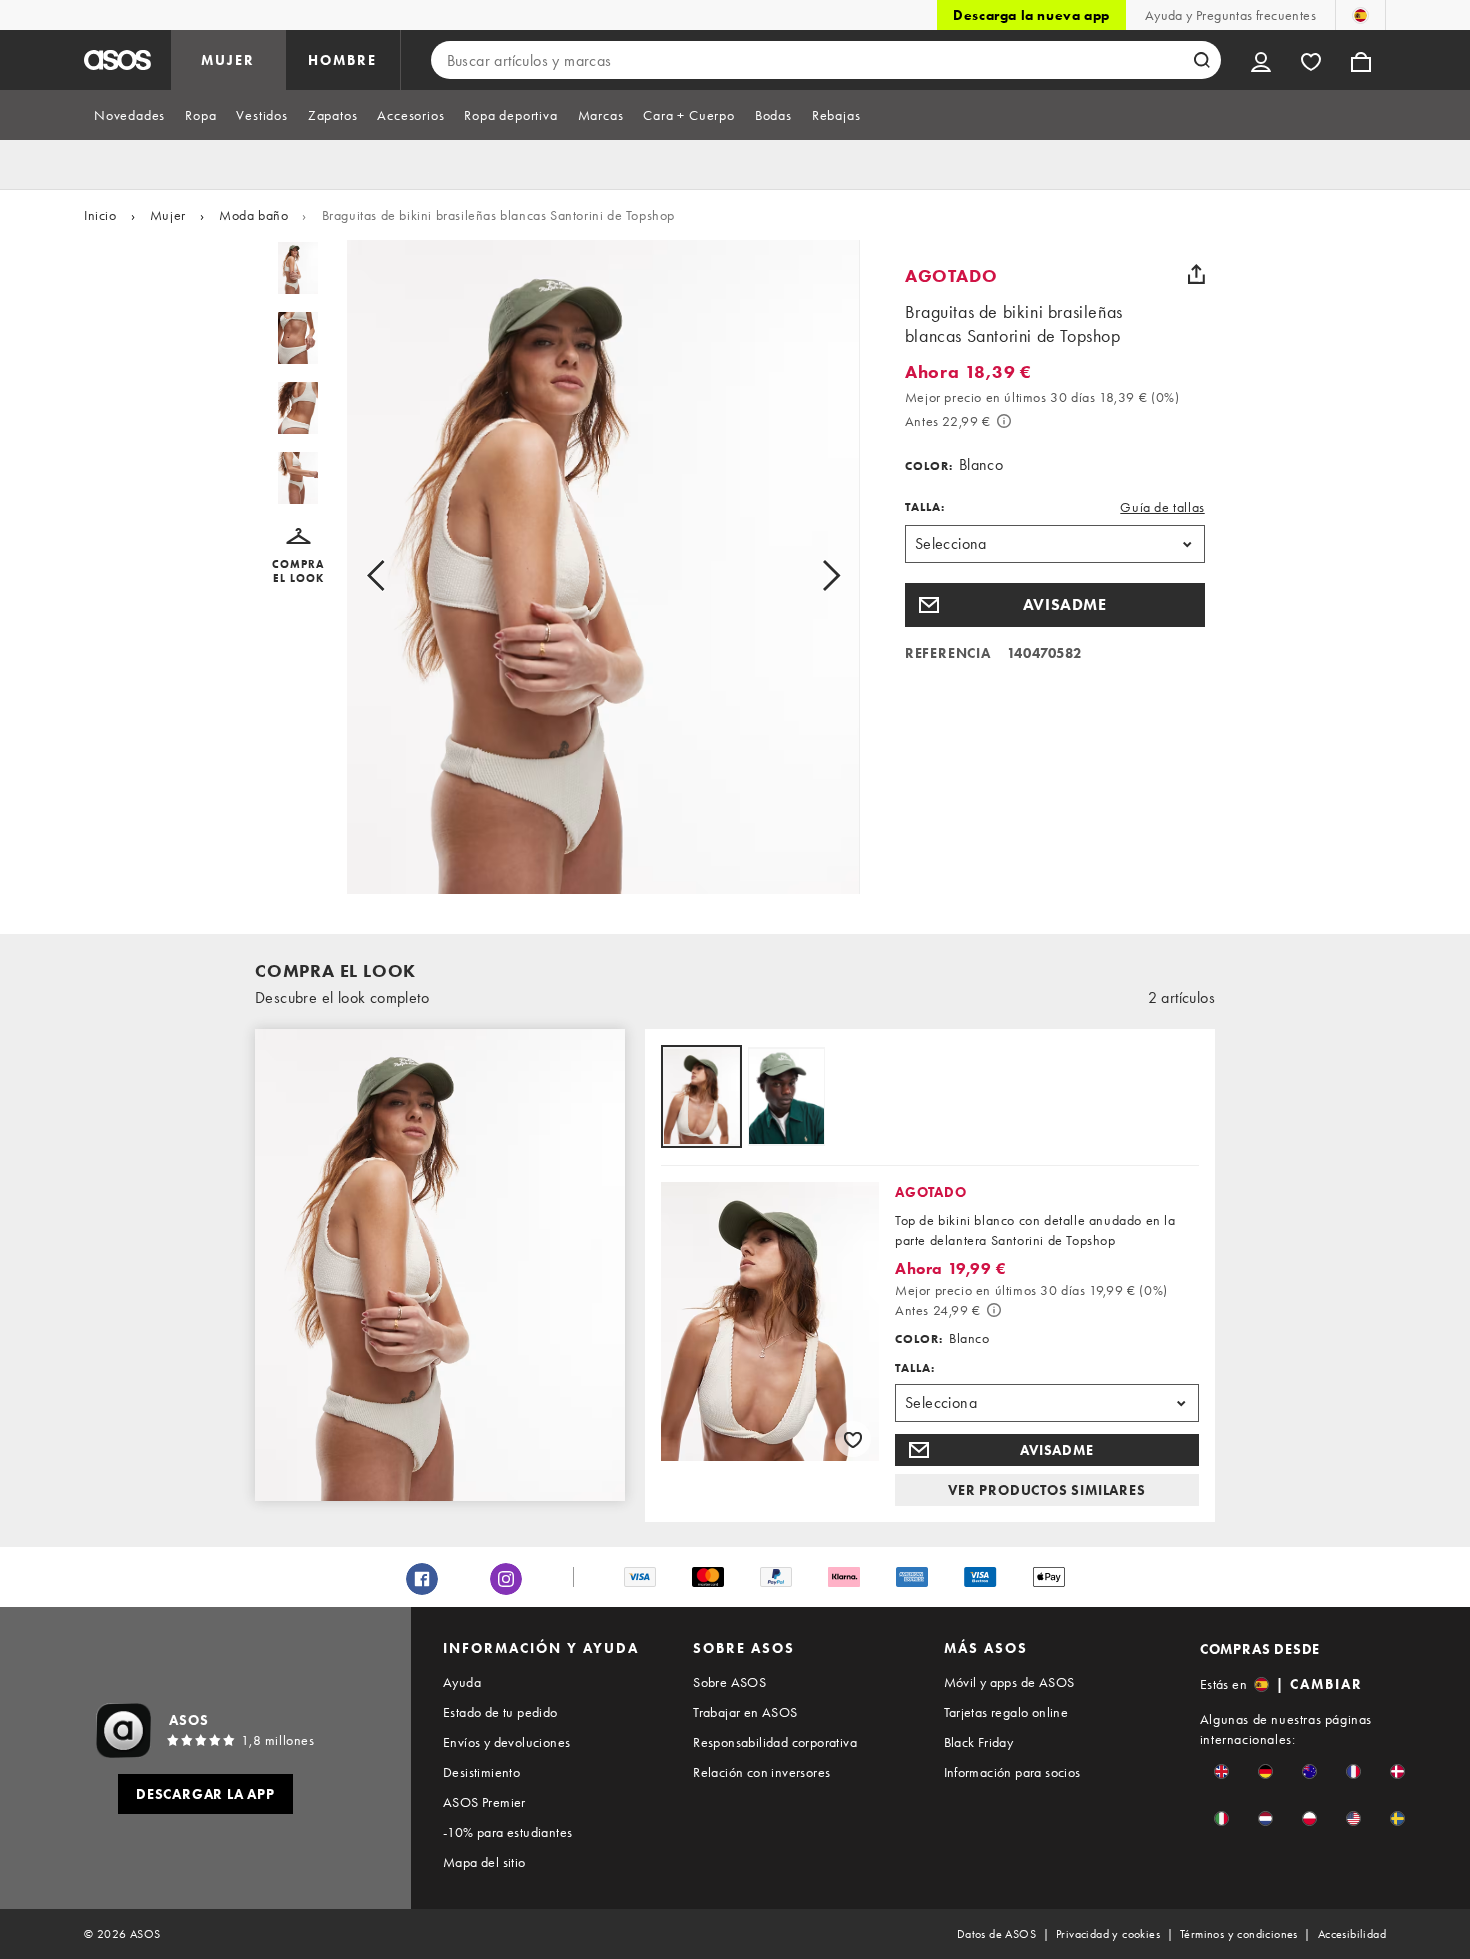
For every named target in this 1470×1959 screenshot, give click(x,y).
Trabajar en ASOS (745, 1712)
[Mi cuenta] (1261, 60)
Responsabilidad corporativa (775, 1742)
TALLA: (925, 507)
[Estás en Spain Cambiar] (1360, 15)
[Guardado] (1311, 60)
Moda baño (253, 215)
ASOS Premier (484, 1802)
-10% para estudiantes (507, 1832)
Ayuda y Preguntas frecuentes (1230, 15)
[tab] (129, 115)
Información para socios (1012, 1772)
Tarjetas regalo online (1006, 1712)
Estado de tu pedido (500, 1712)
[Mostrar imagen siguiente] (808, 575)
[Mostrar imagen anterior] (398, 575)
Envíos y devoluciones (506, 1742)
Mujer (168, 215)
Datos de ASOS (996, 1934)
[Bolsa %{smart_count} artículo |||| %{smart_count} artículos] (1361, 60)
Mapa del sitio (484, 1862)
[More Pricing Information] (1004, 421)
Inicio (100, 215)
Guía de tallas (1162, 507)
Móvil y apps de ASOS (1009, 1682)
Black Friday (979, 1742)
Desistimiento (481, 1772)
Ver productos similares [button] (1046, 1490)
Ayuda (462, 1682)
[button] (298, 556)
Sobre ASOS (729, 1682)
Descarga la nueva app (1031, 15)
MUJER (228, 60)
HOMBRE (342, 60)
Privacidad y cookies (1108, 1934)
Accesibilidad (1352, 1934)
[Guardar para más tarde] (853, 1439)
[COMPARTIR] (1197, 274)
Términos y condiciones (1239, 1934)
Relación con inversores (761, 1772)
